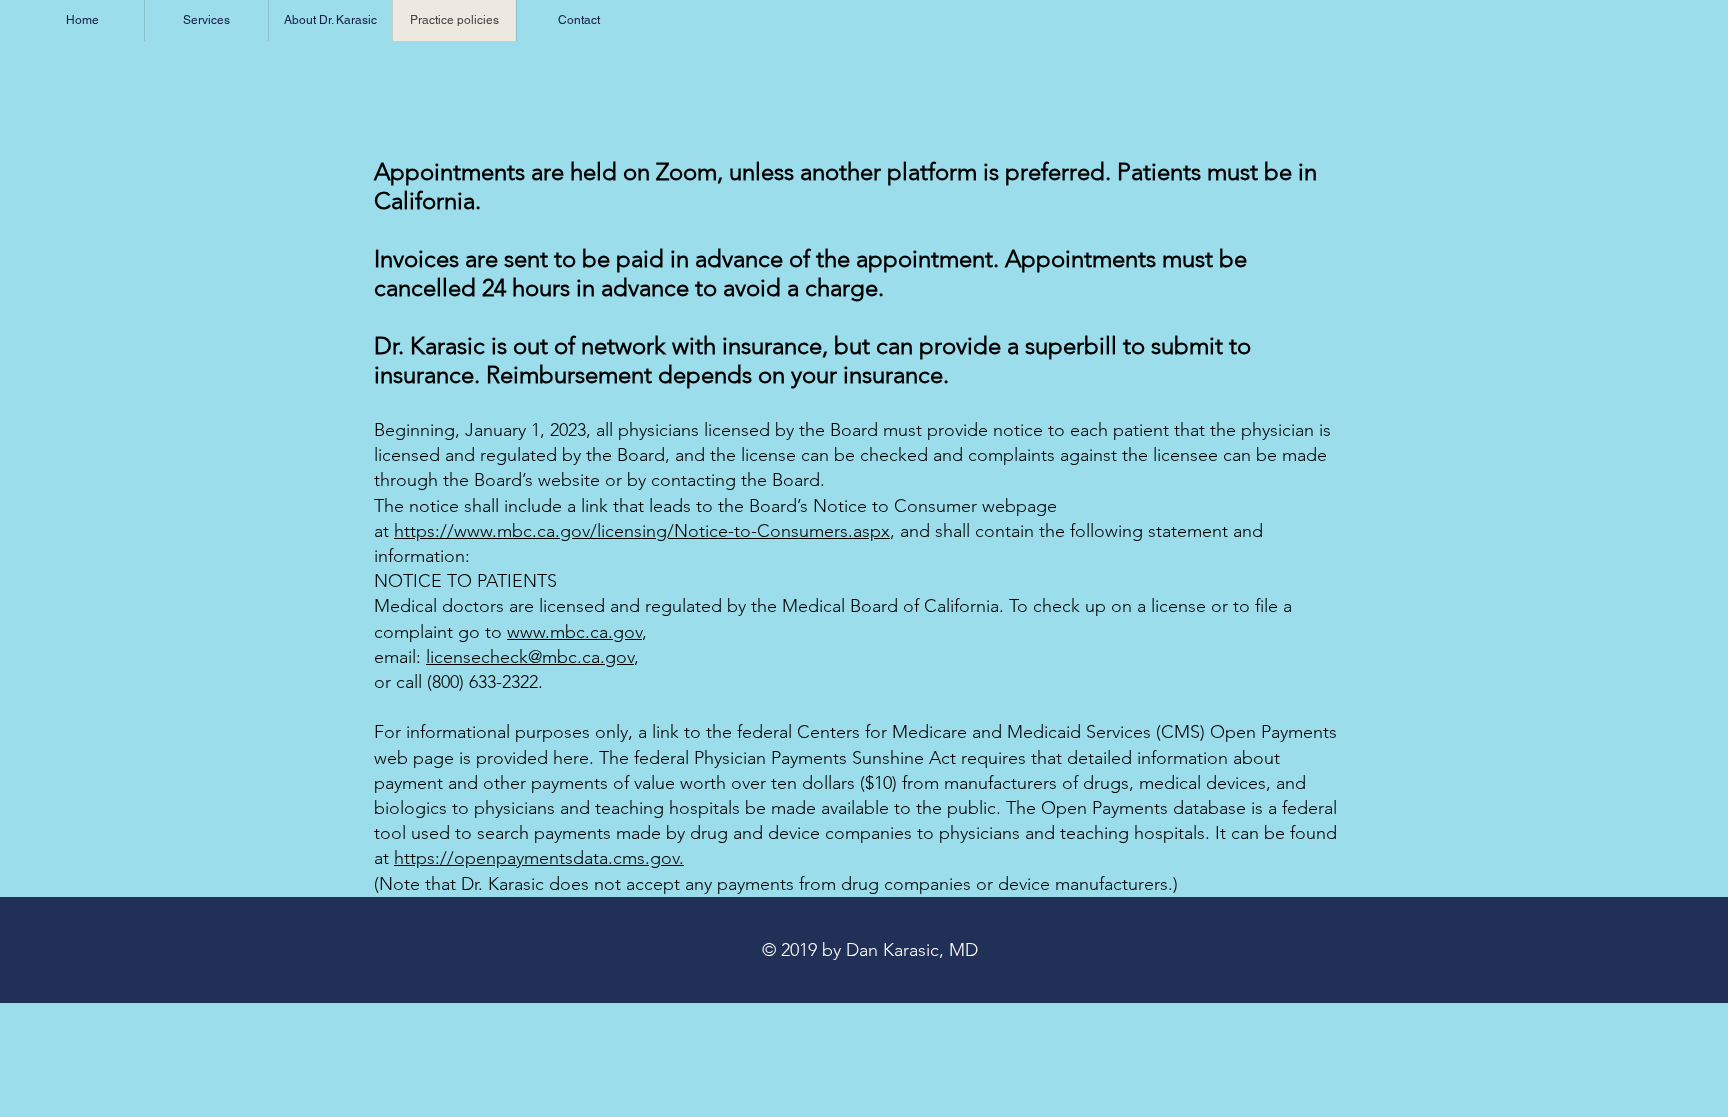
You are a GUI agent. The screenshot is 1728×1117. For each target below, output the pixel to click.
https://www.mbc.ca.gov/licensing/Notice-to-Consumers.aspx (642, 531)
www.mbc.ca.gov (574, 632)
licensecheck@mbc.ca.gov (530, 657)
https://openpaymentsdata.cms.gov (536, 858)
